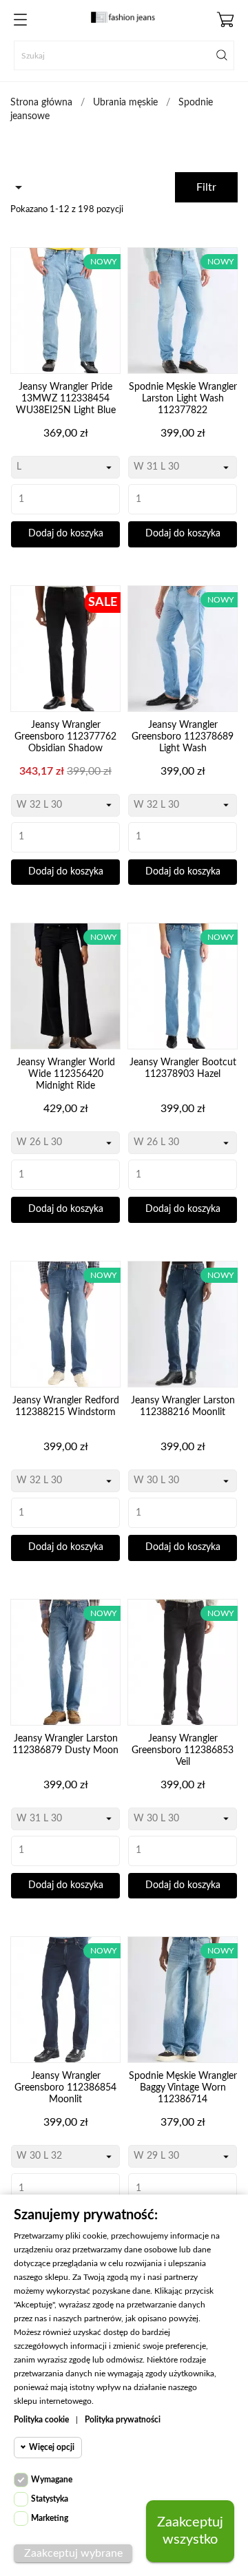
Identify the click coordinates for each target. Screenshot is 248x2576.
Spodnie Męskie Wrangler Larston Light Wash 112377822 (183, 399)
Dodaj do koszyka (66, 534)
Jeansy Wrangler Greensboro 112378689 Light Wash (183, 737)
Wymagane (52, 2480)
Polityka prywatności (123, 2420)
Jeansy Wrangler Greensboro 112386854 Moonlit (65, 2088)
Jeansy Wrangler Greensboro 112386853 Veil (183, 1750)
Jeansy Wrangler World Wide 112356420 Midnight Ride (66, 1074)
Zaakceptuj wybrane (73, 2553)
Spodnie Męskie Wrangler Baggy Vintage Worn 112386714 (183, 2088)
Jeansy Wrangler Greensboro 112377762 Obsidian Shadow (65, 737)
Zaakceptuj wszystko (190, 2531)
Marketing (50, 2518)
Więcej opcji (52, 2447)
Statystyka (50, 2499)
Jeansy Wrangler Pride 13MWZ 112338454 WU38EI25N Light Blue (66, 399)
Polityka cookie (41, 2420)
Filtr (206, 187)
